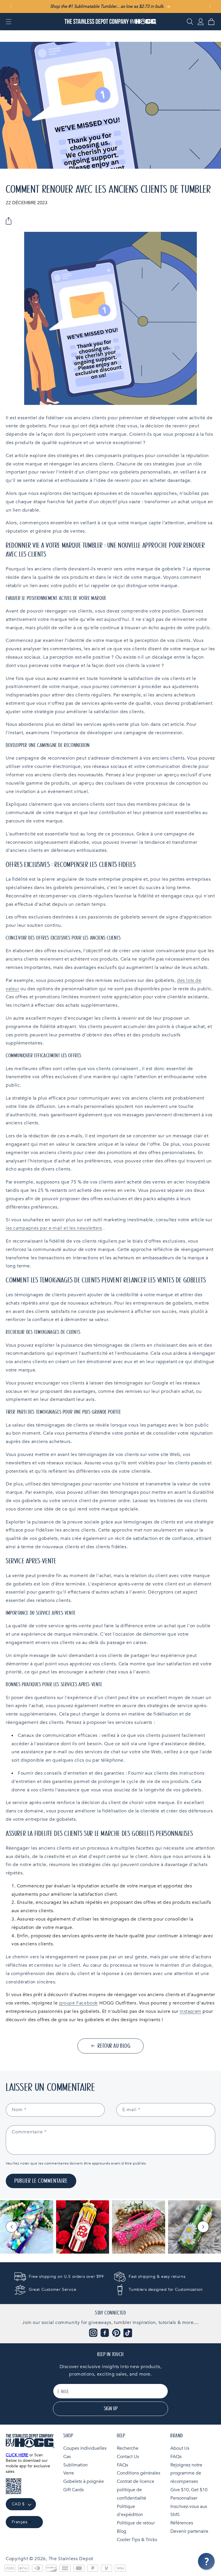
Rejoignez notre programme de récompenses (186, 2473)
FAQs (122, 2465)
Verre (69, 2473)
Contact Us (128, 2457)
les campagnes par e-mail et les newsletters (54, 1228)
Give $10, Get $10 (189, 2490)
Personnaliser (184, 2498)
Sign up (111, 2409)
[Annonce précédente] (11, 6)
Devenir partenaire (189, 2531)
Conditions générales (139, 2473)
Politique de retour (136, 2523)
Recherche (128, 2448)
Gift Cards (74, 2490)
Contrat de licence (136, 2481)
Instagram (190, 2011)
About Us (180, 2448)
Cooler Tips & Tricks (137, 2540)
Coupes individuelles (85, 2448)
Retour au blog (114, 2046)
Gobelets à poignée (84, 2481)
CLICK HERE (17, 2455)
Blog (122, 2531)
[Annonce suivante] (210, 6)
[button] (9, 22)
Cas (67, 2457)
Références (182, 2523)
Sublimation (76, 2465)
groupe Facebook (78, 2003)
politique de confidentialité (132, 2494)
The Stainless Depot (71, 2559)
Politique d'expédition (130, 2511)
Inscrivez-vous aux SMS (189, 2511)
